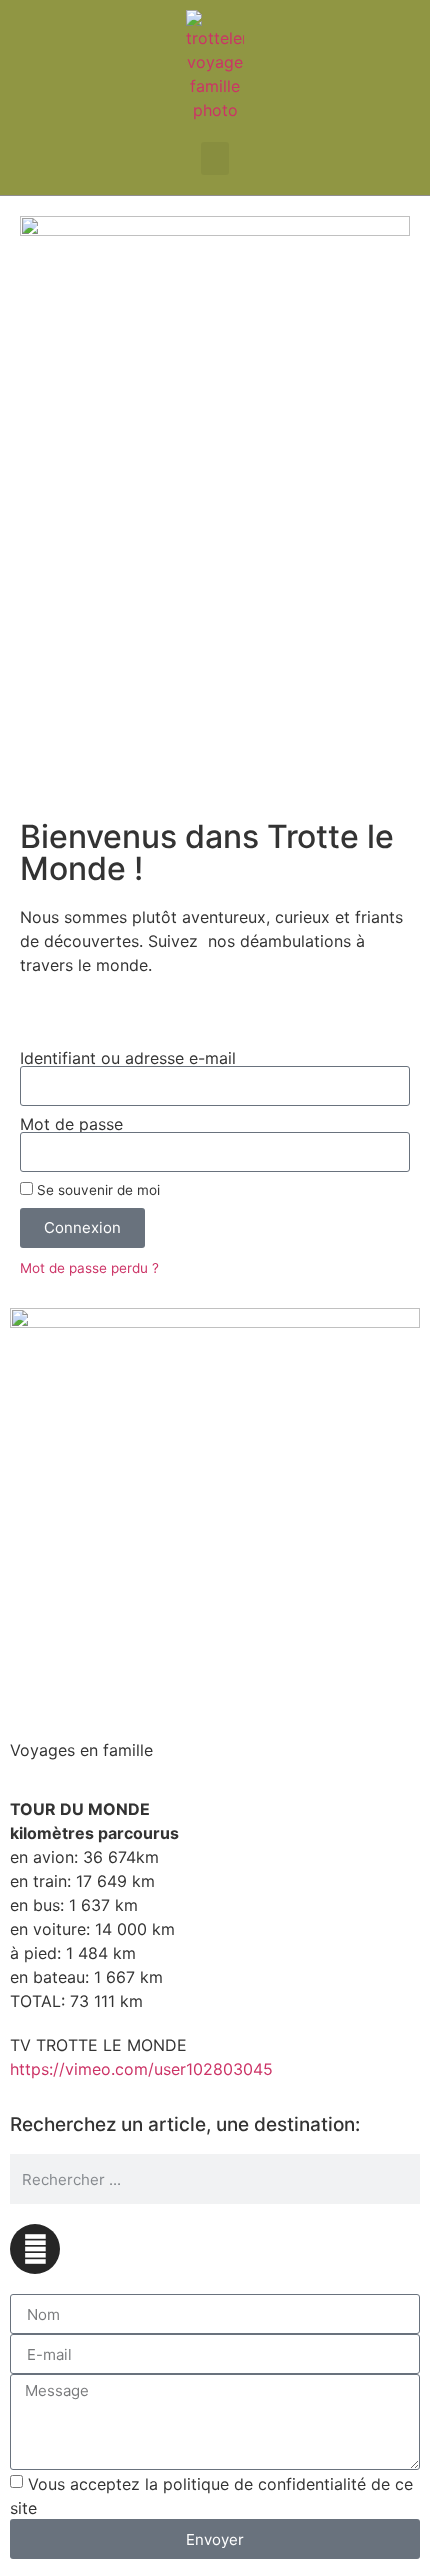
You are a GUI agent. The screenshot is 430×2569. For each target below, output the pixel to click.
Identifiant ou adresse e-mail (128, 1058)
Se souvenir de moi (96, 1190)
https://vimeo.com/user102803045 (141, 2069)
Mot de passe (71, 1124)
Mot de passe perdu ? (89, 1268)
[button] (215, 158)
